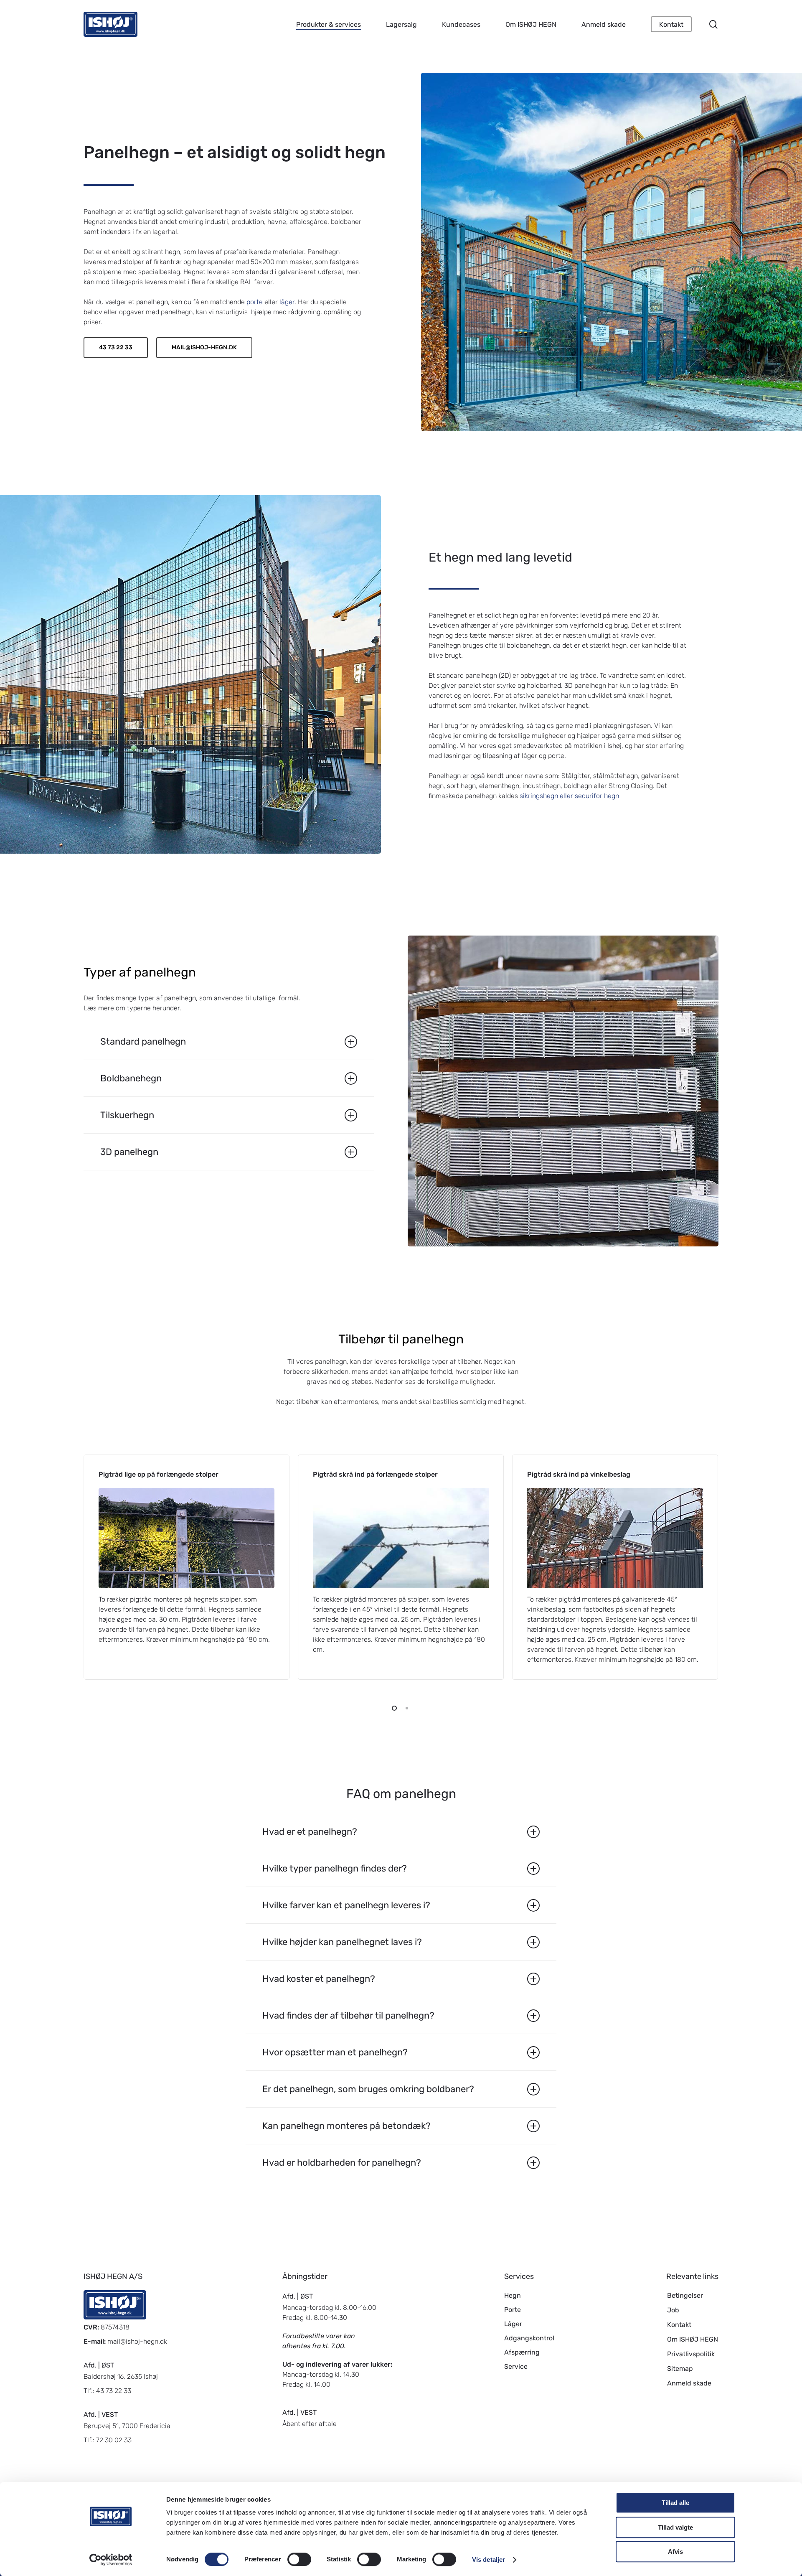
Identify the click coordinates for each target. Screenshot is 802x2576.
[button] (116, 348)
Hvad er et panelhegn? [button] (310, 1832)
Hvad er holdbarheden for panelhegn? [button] (342, 2163)
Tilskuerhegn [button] (127, 1115)
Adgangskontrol (529, 2338)
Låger (513, 2324)
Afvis (675, 2552)
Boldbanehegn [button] (131, 1078)
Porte (513, 2310)
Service (516, 2366)
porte (255, 302)
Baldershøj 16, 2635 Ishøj (121, 2376)
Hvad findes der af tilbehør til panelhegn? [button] (348, 2015)
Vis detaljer (489, 2559)
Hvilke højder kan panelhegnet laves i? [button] (342, 1942)
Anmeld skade (689, 2383)
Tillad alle (675, 2503)
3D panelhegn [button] (129, 1152)
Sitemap (680, 2369)
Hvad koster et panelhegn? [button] (319, 1979)
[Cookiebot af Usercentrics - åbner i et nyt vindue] (111, 2560)
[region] (401, 1567)
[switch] (299, 2559)
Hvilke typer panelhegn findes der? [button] (335, 1868)
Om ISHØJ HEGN (693, 2339)
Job (673, 2310)
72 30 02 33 (114, 2440)
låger (287, 302)
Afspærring (522, 2352)
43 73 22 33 (114, 2391)
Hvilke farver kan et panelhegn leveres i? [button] (346, 1905)
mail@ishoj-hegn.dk (137, 2341)
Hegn (513, 2295)
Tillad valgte (675, 2527)
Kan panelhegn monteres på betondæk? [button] (346, 2126)
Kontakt (679, 2325)
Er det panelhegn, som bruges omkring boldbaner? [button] (368, 2089)
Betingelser (685, 2295)
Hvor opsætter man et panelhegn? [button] (335, 2052)
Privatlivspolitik (691, 2354)
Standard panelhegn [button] (143, 1041)
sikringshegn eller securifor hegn (569, 796)
